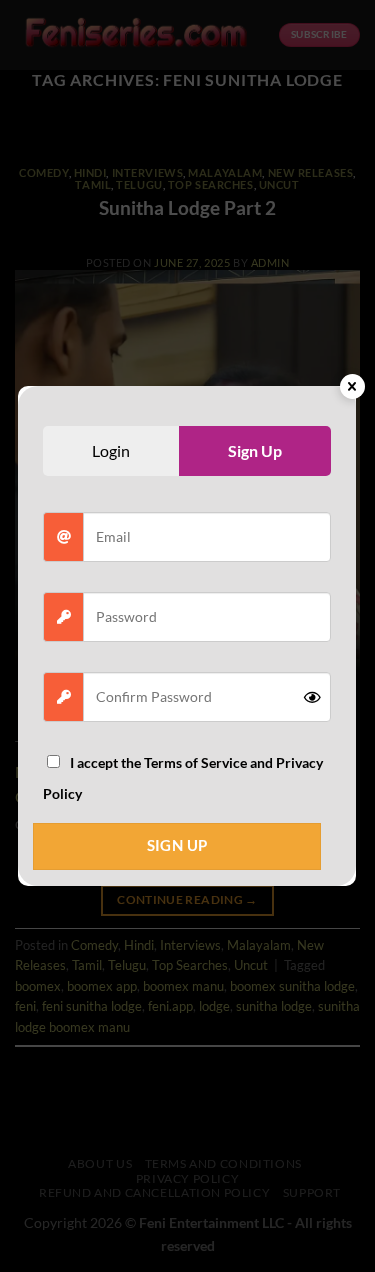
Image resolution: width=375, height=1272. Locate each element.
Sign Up (177, 845)
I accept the (183, 778)
